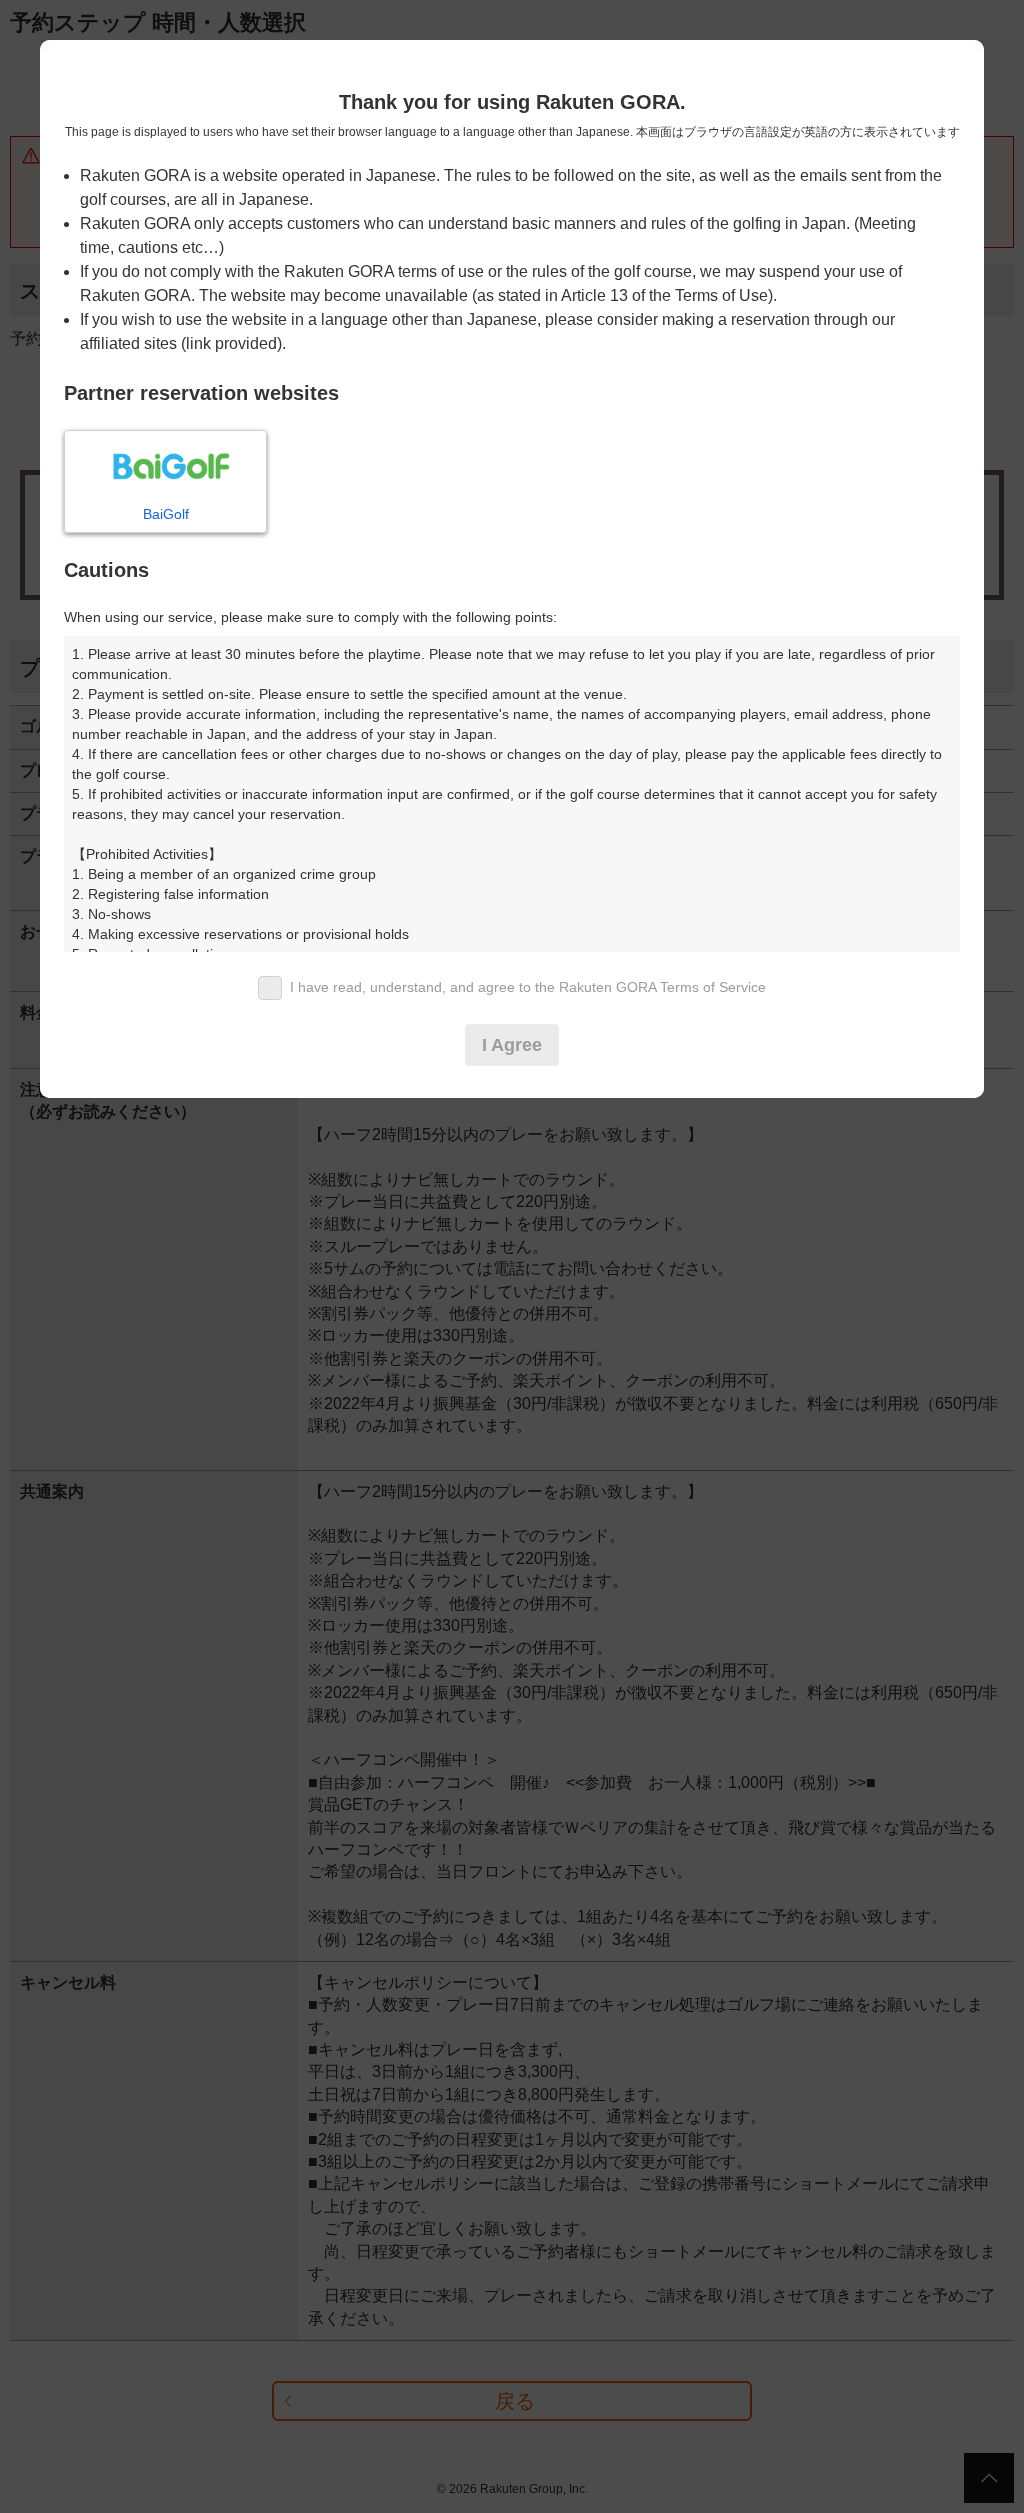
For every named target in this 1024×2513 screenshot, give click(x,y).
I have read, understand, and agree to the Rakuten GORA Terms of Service (528, 987)
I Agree (512, 1045)
